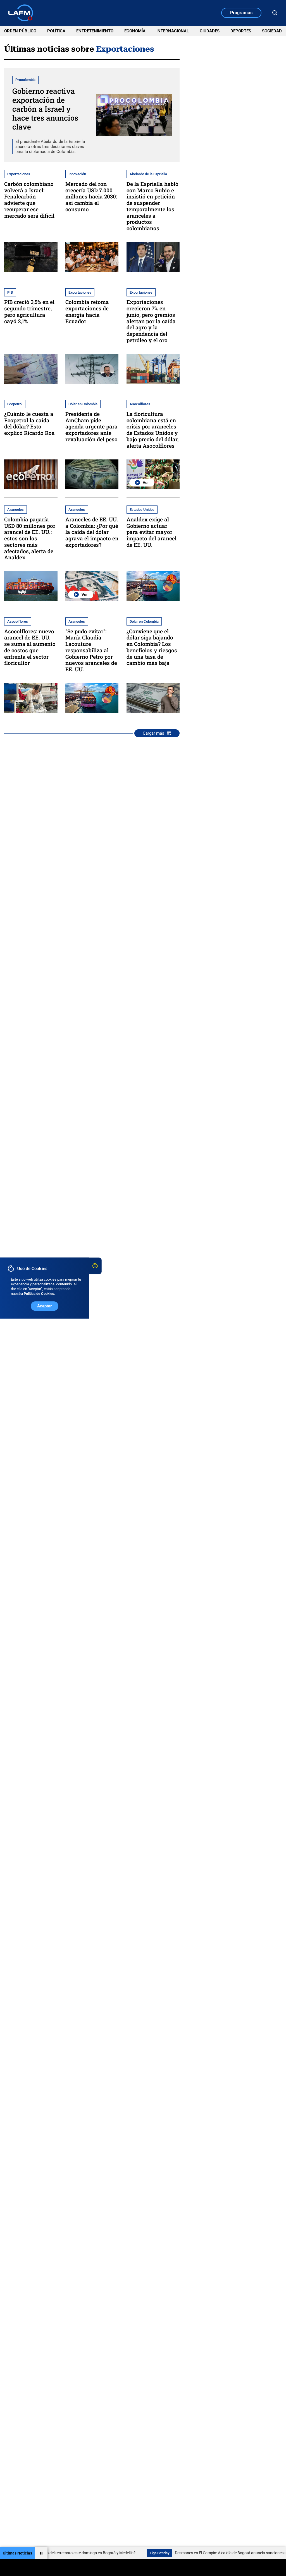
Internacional (173, 31)
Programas (241, 13)
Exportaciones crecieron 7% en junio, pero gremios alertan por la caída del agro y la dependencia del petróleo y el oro (151, 321)
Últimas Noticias (17, 2553)
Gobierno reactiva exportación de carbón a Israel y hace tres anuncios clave (45, 109)
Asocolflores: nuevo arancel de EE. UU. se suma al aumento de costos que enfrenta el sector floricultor (30, 647)
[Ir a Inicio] (21, 13)
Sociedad (272, 31)
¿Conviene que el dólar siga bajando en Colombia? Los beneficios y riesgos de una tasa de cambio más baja (152, 647)
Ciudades (210, 31)
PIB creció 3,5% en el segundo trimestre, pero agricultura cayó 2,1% (29, 311)
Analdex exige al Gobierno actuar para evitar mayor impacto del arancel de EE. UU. (152, 532)
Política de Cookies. (40, 1294)
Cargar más (153, 733)
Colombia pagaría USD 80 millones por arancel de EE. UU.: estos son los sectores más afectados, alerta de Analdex (30, 538)
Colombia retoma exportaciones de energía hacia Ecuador (87, 311)
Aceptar (44, 1306)
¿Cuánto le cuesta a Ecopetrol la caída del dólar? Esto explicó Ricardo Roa (29, 423)
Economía (135, 31)
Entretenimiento (95, 31)
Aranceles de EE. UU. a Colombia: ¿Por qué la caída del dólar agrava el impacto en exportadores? (92, 532)
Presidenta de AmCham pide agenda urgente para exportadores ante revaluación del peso (91, 426)
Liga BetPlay (114, 2553)
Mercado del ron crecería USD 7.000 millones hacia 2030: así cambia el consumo (91, 197)
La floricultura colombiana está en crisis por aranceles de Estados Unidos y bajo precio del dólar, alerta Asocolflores (152, 430)
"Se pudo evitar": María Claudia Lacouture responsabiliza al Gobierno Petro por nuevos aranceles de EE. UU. (91, 650)
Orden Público (20, 31)
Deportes (241, 31)
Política (56, 31)
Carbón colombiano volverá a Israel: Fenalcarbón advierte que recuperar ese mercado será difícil (29, 200)
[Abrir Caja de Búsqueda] (275, 13)
